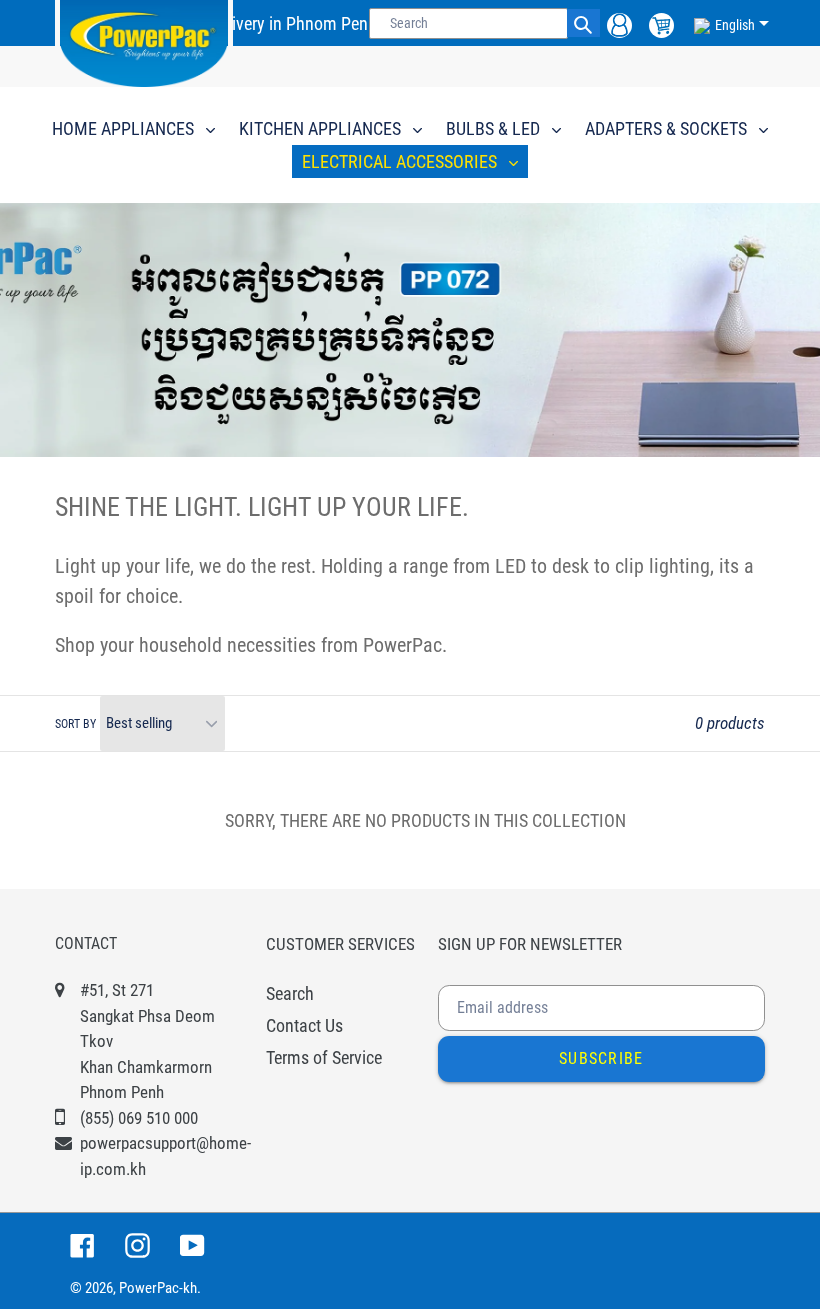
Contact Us (304, 1025)
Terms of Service (324, 1057)
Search (290, 993)
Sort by (75, 724)
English (735, 25)
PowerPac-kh (158, 1288)
